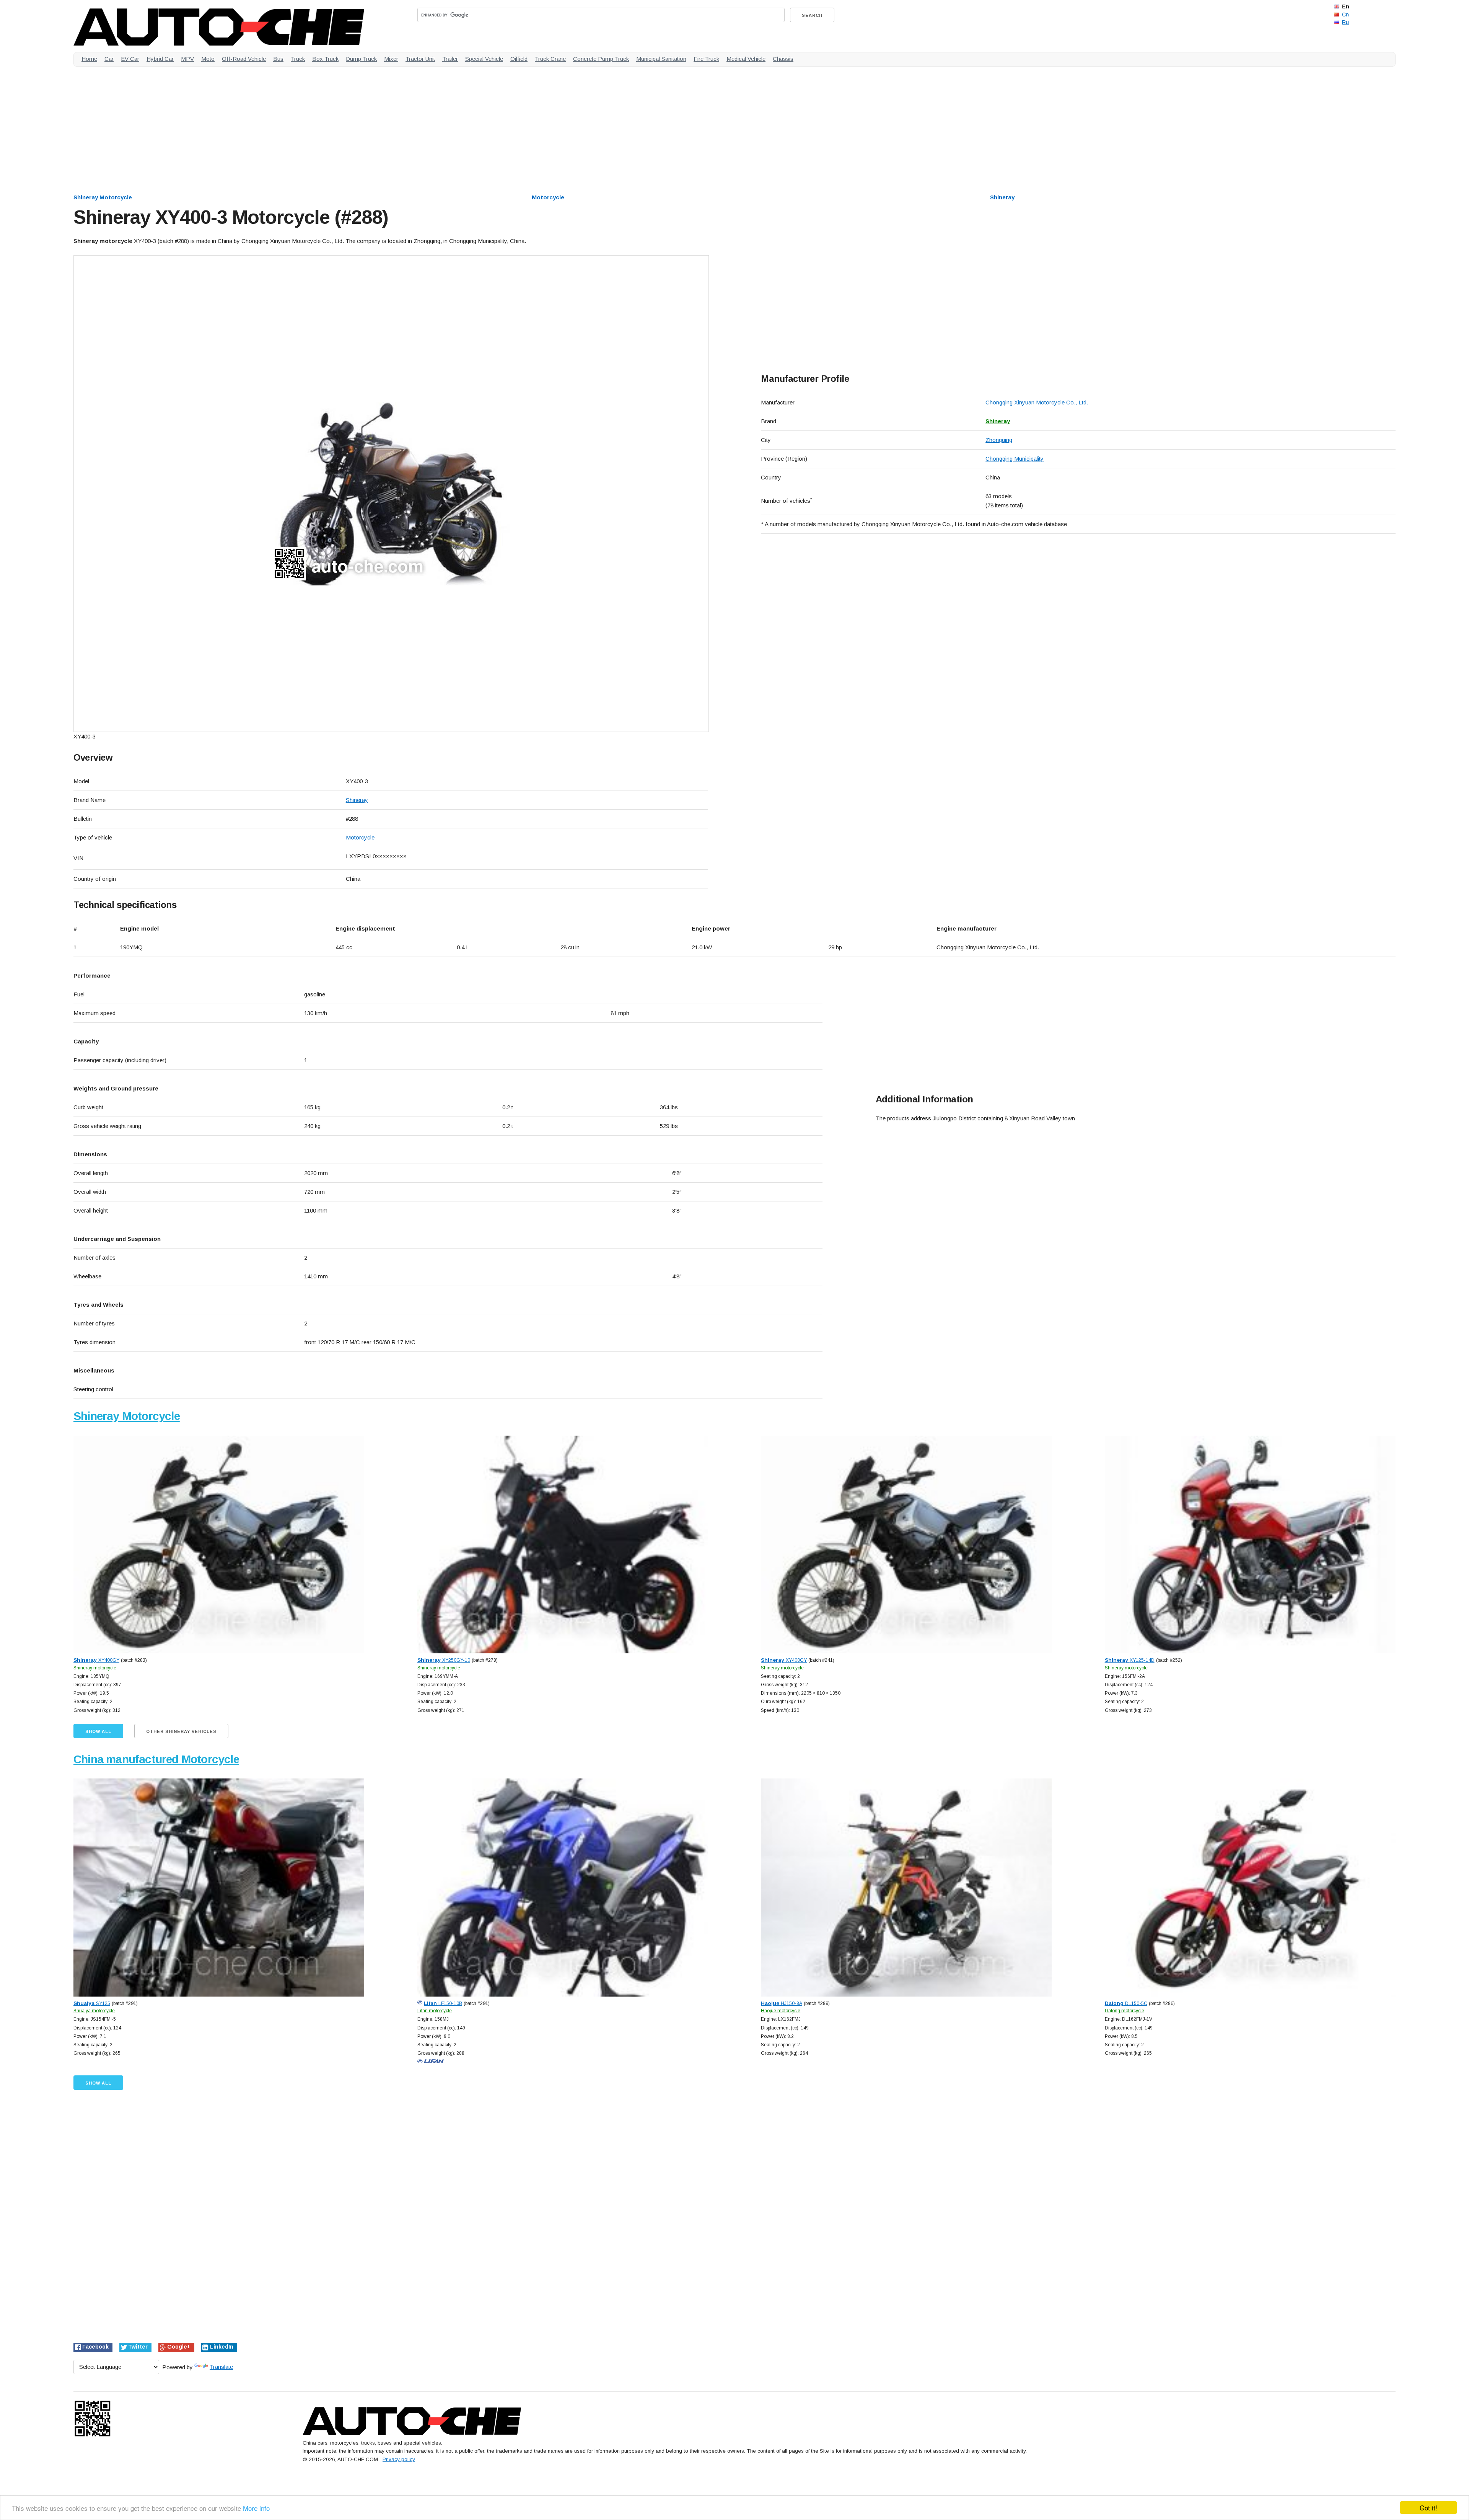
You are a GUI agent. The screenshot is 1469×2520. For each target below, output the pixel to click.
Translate (221, 2367)
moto (208, 59)
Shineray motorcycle (95, 1668)
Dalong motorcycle (1125, 2011)
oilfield (519, 59)
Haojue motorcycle (781, 2011)
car (109, 59)
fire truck (706, 59)
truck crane (550, 59)
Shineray (1002, 197)
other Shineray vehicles (181, 1731)
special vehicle (484, 59)
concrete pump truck (601, 59)
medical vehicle (746, 59)
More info (256, 2508)
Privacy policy (399, 2459)
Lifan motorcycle (435, 2011)
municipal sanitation (661, 59)
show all (98, 1731)
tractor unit (420, 59)
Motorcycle (548, 197)
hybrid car (160, 59)
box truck (325, 59)
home (89, 59)
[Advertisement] (303, 126)
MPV (187, 59)
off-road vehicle (244, 59)
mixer (391, 59)
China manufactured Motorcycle (156, 1759)
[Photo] (391, 494)
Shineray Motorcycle (103, 197)
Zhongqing (999, 440)
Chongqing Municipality (1015, 459)
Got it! (1428, 2508)
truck (298, 59)
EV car (130, 59)
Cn (1345, 15)
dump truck (361, 59)
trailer (450, 59)
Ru (1345, 22)
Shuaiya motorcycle (94, 2011)
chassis (783, 59)
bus (278, 59)
